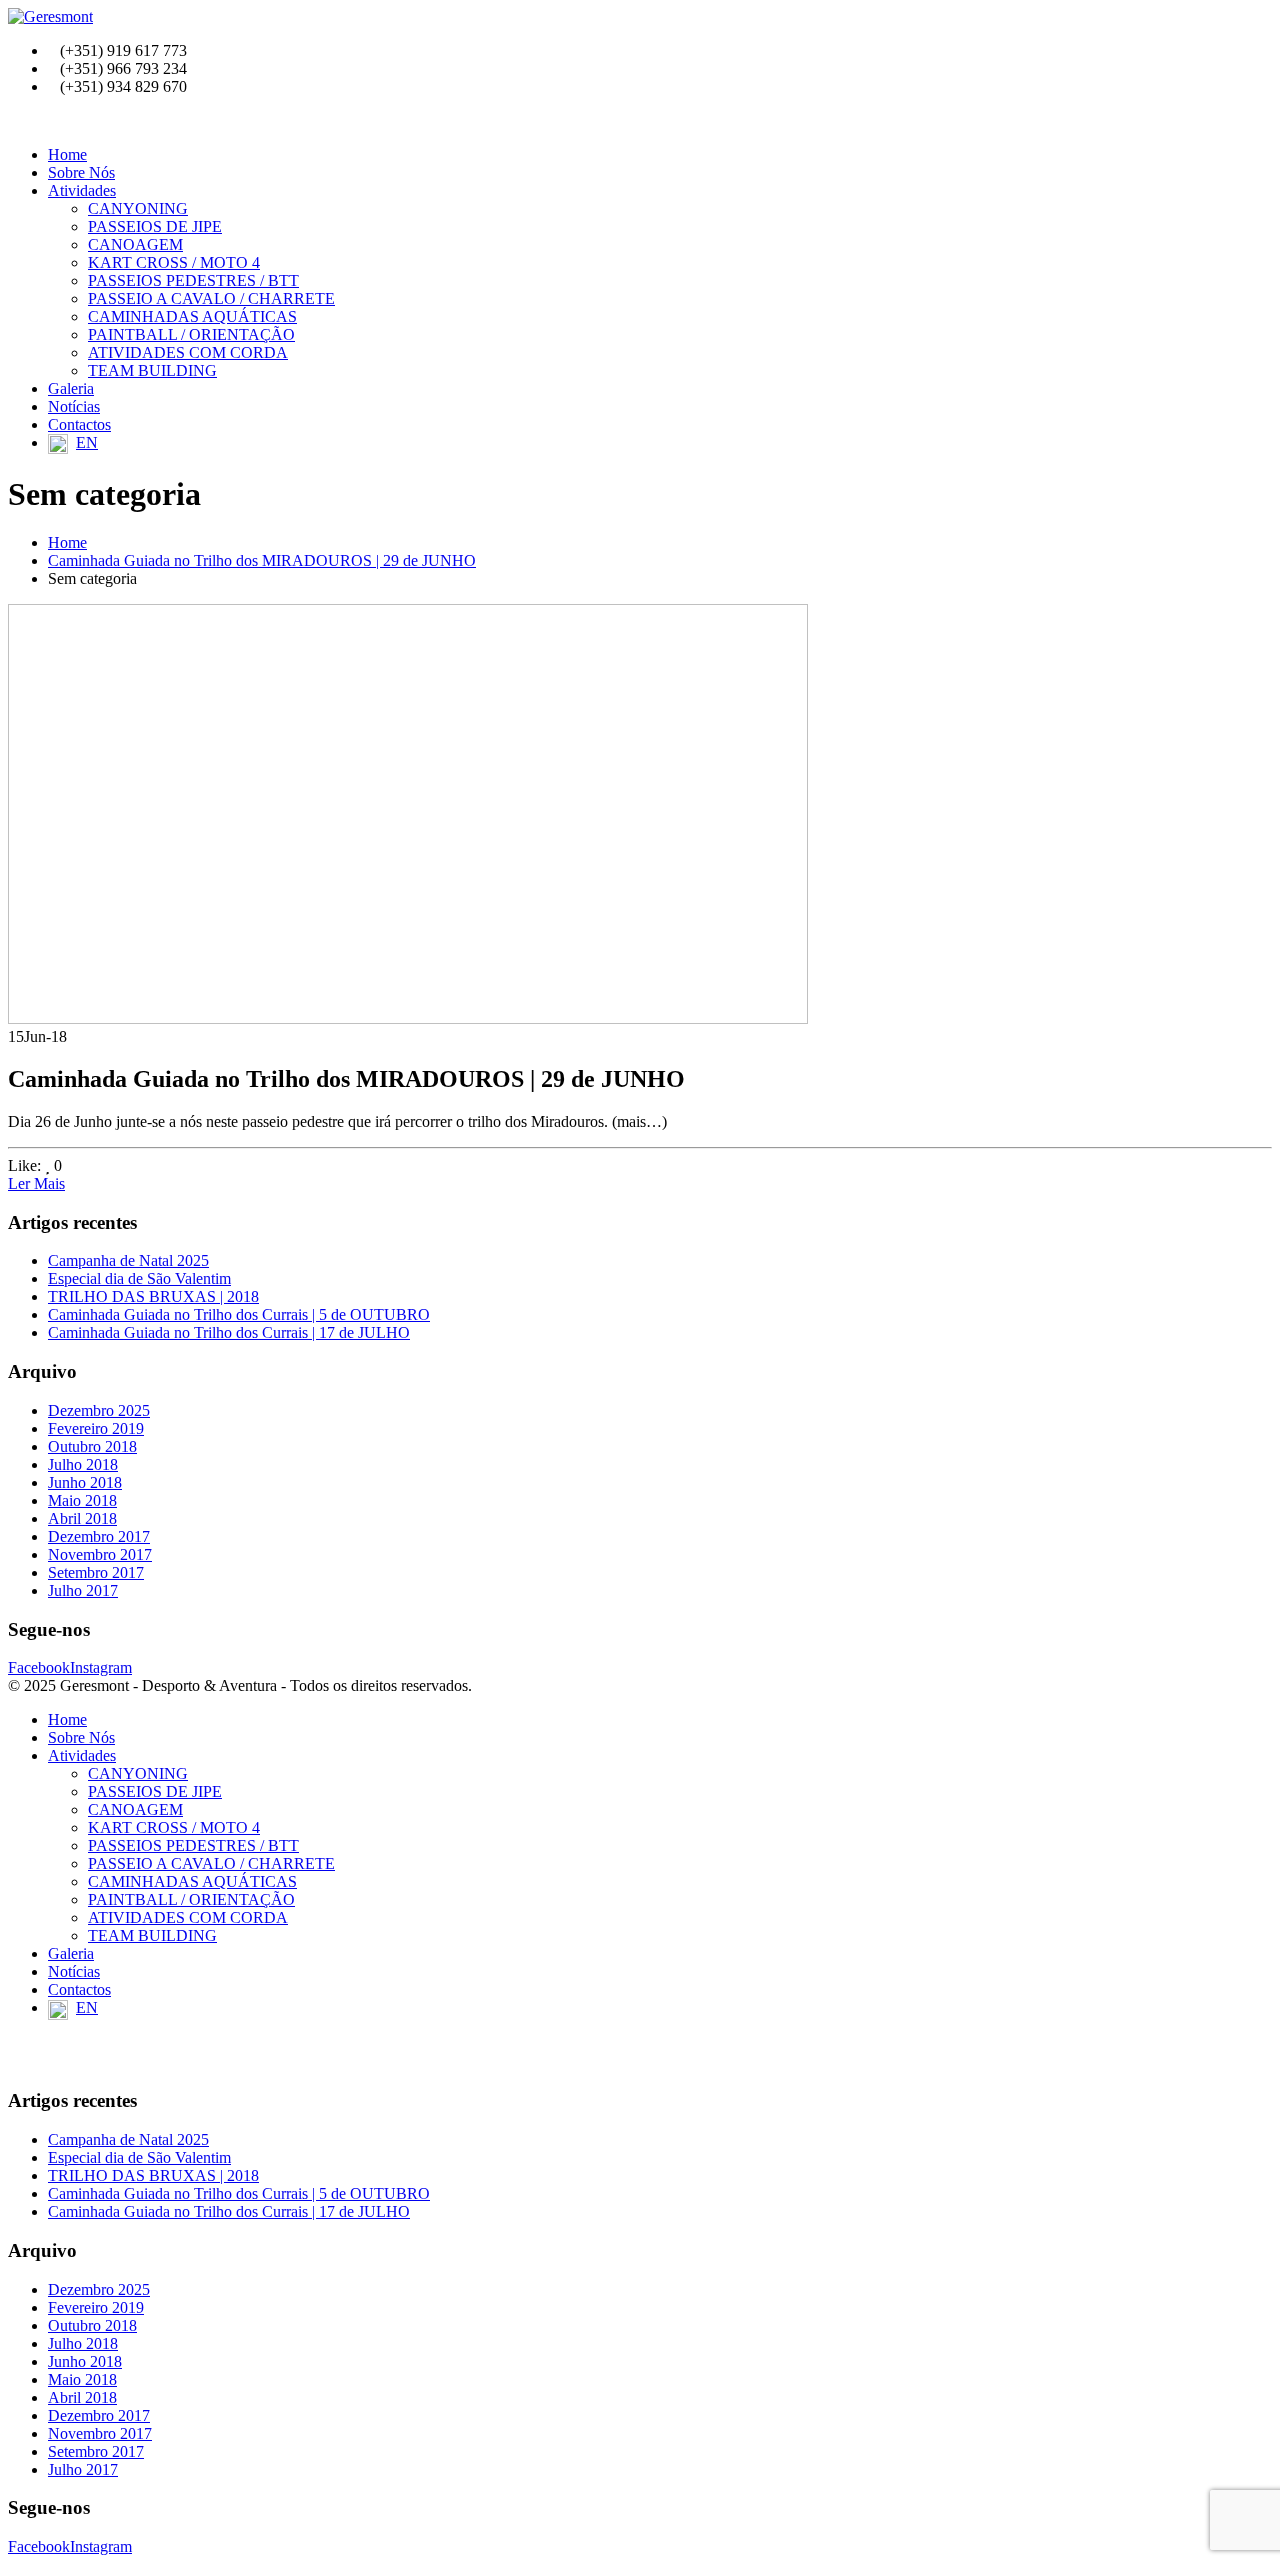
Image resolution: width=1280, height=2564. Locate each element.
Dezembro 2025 (99, 1410)
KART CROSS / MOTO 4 (174, 262)
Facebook (39, 1667)
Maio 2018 (82, 1500)
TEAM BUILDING (152, 370)
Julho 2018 (83, 1464)
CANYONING (138, 208)
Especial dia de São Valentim (139, 1278)
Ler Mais (36, 1183)
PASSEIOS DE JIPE (155, 226)
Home (67, 154)
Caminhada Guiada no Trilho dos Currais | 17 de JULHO (229, 1332)
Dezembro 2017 (99, 1536)
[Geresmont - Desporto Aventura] (50, 16)
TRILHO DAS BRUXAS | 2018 (153, 1296)
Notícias (74, 406)
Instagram (101, 1667)
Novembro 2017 (100, 1554)
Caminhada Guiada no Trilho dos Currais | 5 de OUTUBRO (239, 1314)
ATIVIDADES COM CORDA (188, 352)
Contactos (79, 424)
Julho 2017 (83, 1590)
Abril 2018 (82, 1518)
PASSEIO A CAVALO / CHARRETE (211, 298)
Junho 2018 (85, 1482)
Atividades (82, 190)
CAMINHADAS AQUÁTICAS (192, 316)
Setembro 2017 (96, 1572)
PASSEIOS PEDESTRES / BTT (193, 280)
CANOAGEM (135, 244)
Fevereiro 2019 (96, 1428)
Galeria (71, 388)
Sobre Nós (81, 172)
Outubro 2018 (92, 1446)
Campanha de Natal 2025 (128, 1260)
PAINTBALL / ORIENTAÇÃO (191, 334)
